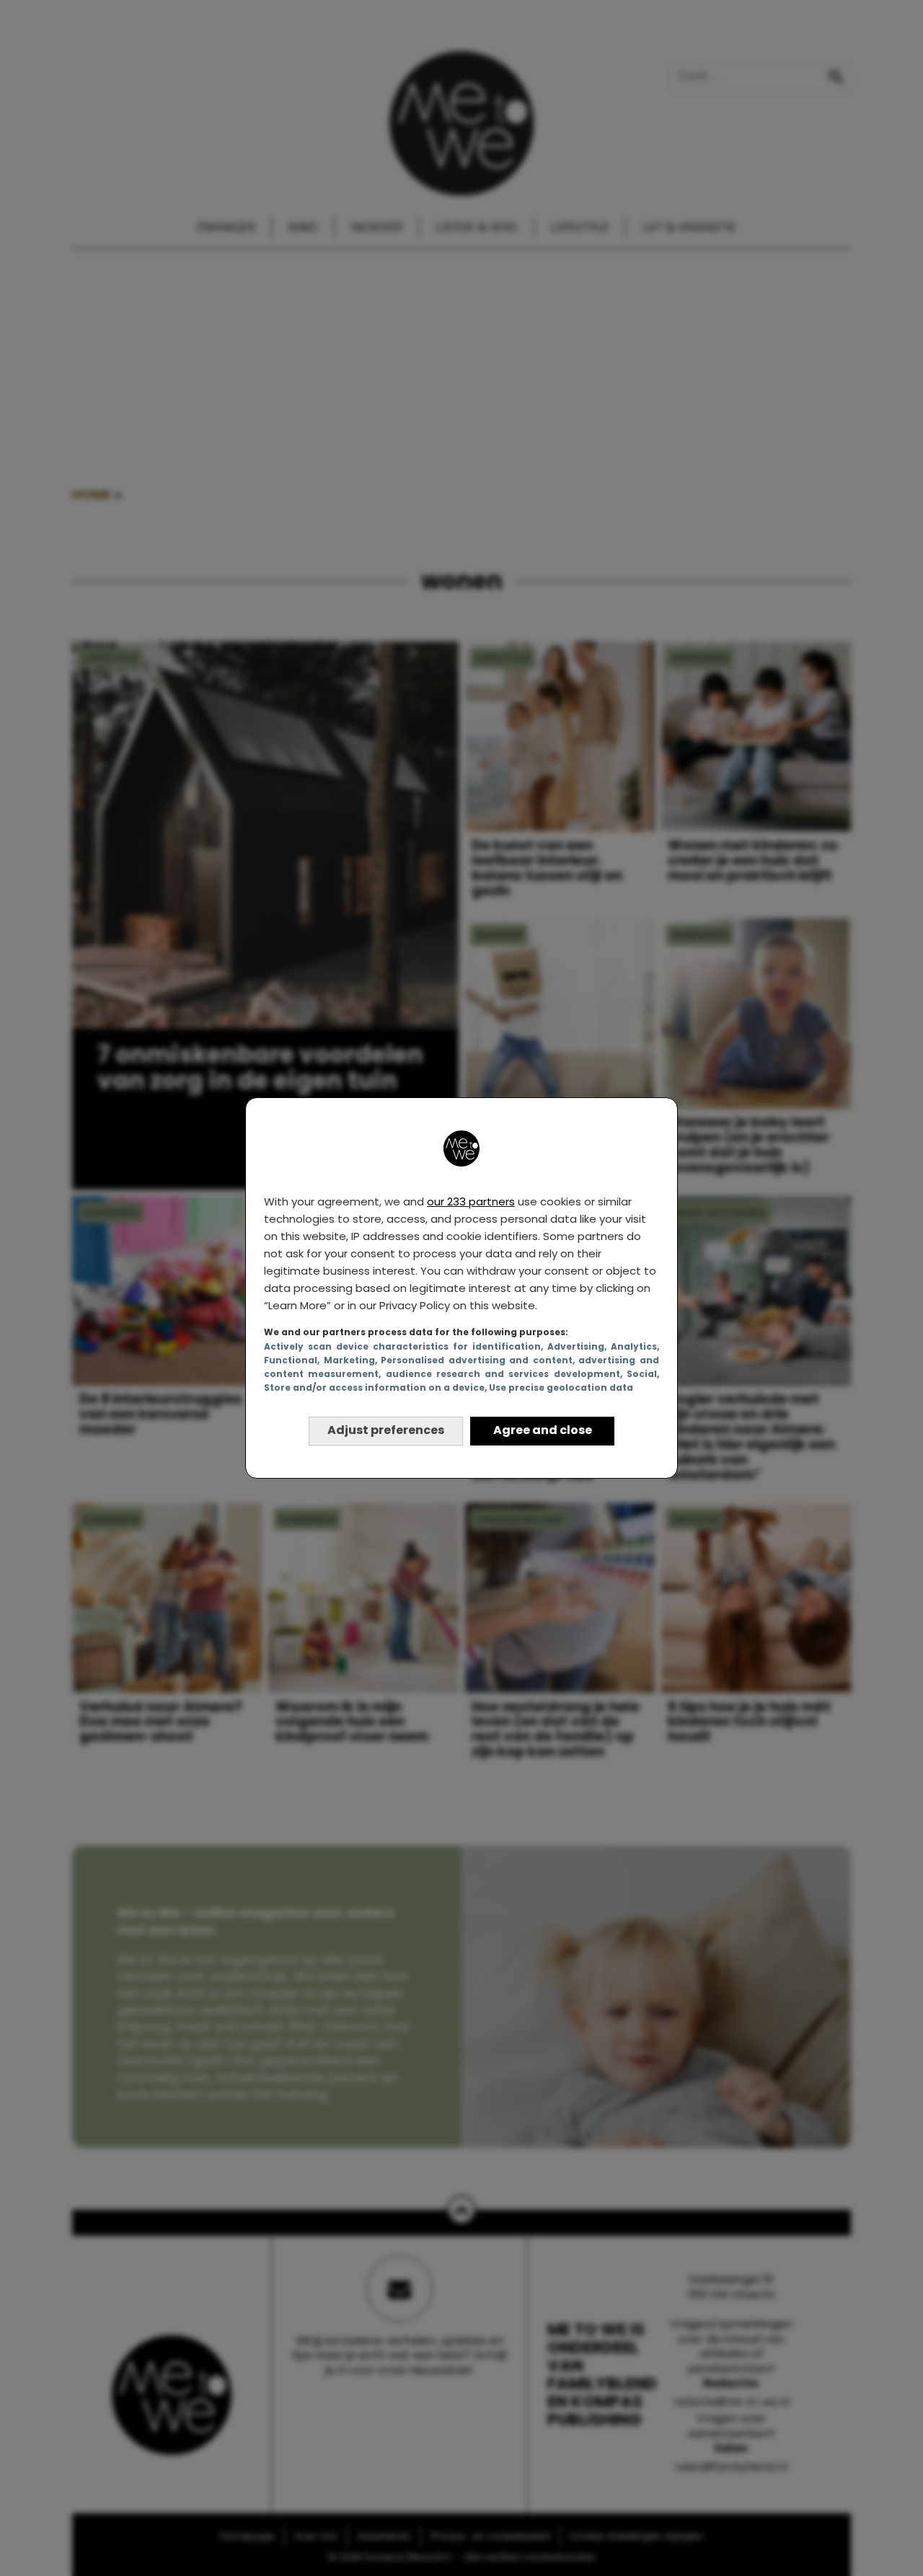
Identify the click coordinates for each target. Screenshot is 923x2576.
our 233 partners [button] (471, 1201)
